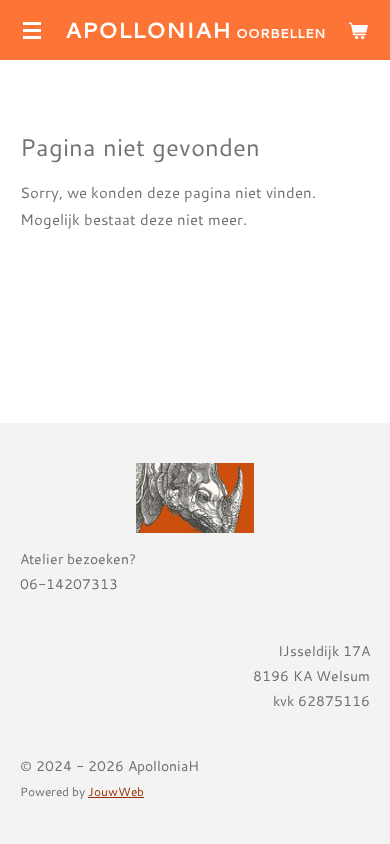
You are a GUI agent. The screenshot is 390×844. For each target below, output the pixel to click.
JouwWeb (116, 791)
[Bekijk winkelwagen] (358, 30)
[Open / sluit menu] (32, 30)
